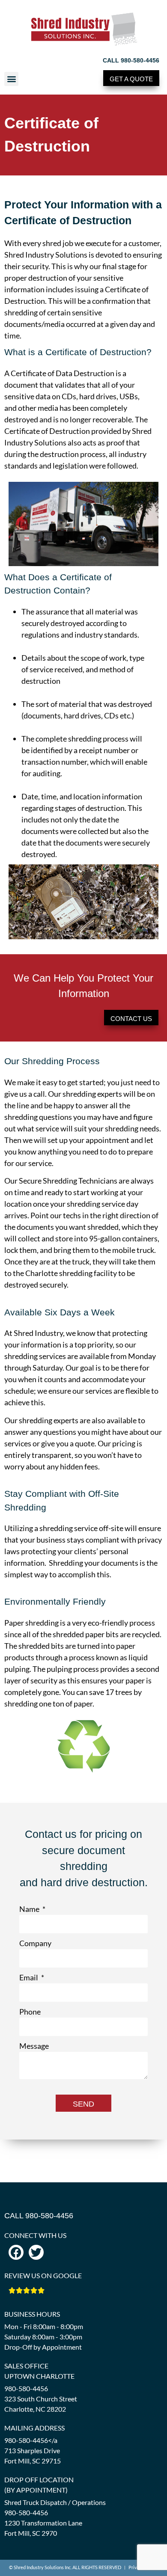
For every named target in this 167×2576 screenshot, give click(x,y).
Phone (30, 2012)
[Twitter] (36, 2252)
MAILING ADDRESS (34, 2428)
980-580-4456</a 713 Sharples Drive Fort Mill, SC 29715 (33, 2450)
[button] (11, 79)
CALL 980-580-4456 (131, 60)
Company (35, 1943)
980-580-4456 (26, 2388)
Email (29, 1977)
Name (30, 1909)
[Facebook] (16, 2252)
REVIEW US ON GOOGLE (43, 2275)
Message (34, 2046)
